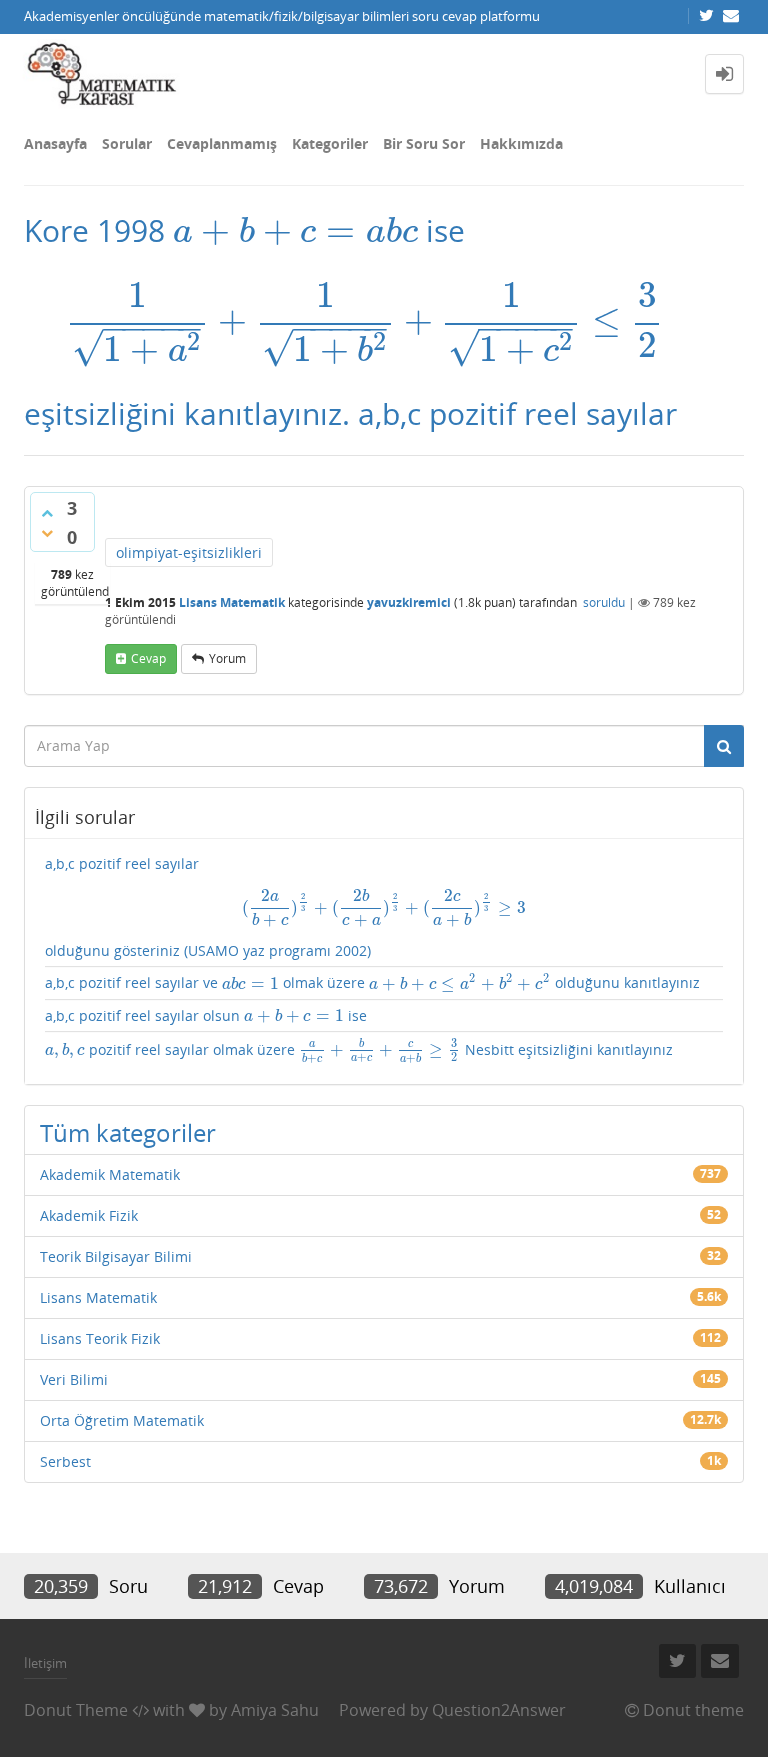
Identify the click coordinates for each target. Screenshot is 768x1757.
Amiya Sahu (275, 1710)
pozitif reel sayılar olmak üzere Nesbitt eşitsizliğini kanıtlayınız (359, 1051)
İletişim (45, 1663)
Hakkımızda (521, 143)
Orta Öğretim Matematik (122, 1420)
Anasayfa (55, 143)
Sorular (127, 143)
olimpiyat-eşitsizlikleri (189, 552)
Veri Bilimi (74, 1379)
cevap (148, 658)
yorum (227, 658)
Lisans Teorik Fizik (100, 1338)
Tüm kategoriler (128, 1132)
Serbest (65, 1461)
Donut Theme (76, 1710)
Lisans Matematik (232, 602)
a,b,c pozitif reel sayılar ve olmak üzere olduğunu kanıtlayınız (372, 983)
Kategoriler (330, 143)
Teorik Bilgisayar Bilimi (116, 1256)
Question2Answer (499, 1710)
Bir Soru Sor (424, 143)
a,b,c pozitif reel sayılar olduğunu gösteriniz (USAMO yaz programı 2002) (285, 907)
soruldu (604, 602)
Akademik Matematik (110, 1174)
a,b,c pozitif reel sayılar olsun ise (206, 1016)
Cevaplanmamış (222, 143)
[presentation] (295, 230)
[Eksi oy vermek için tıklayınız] (47, 533)
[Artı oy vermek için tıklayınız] (47, 513)
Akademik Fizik (89, 1215)
